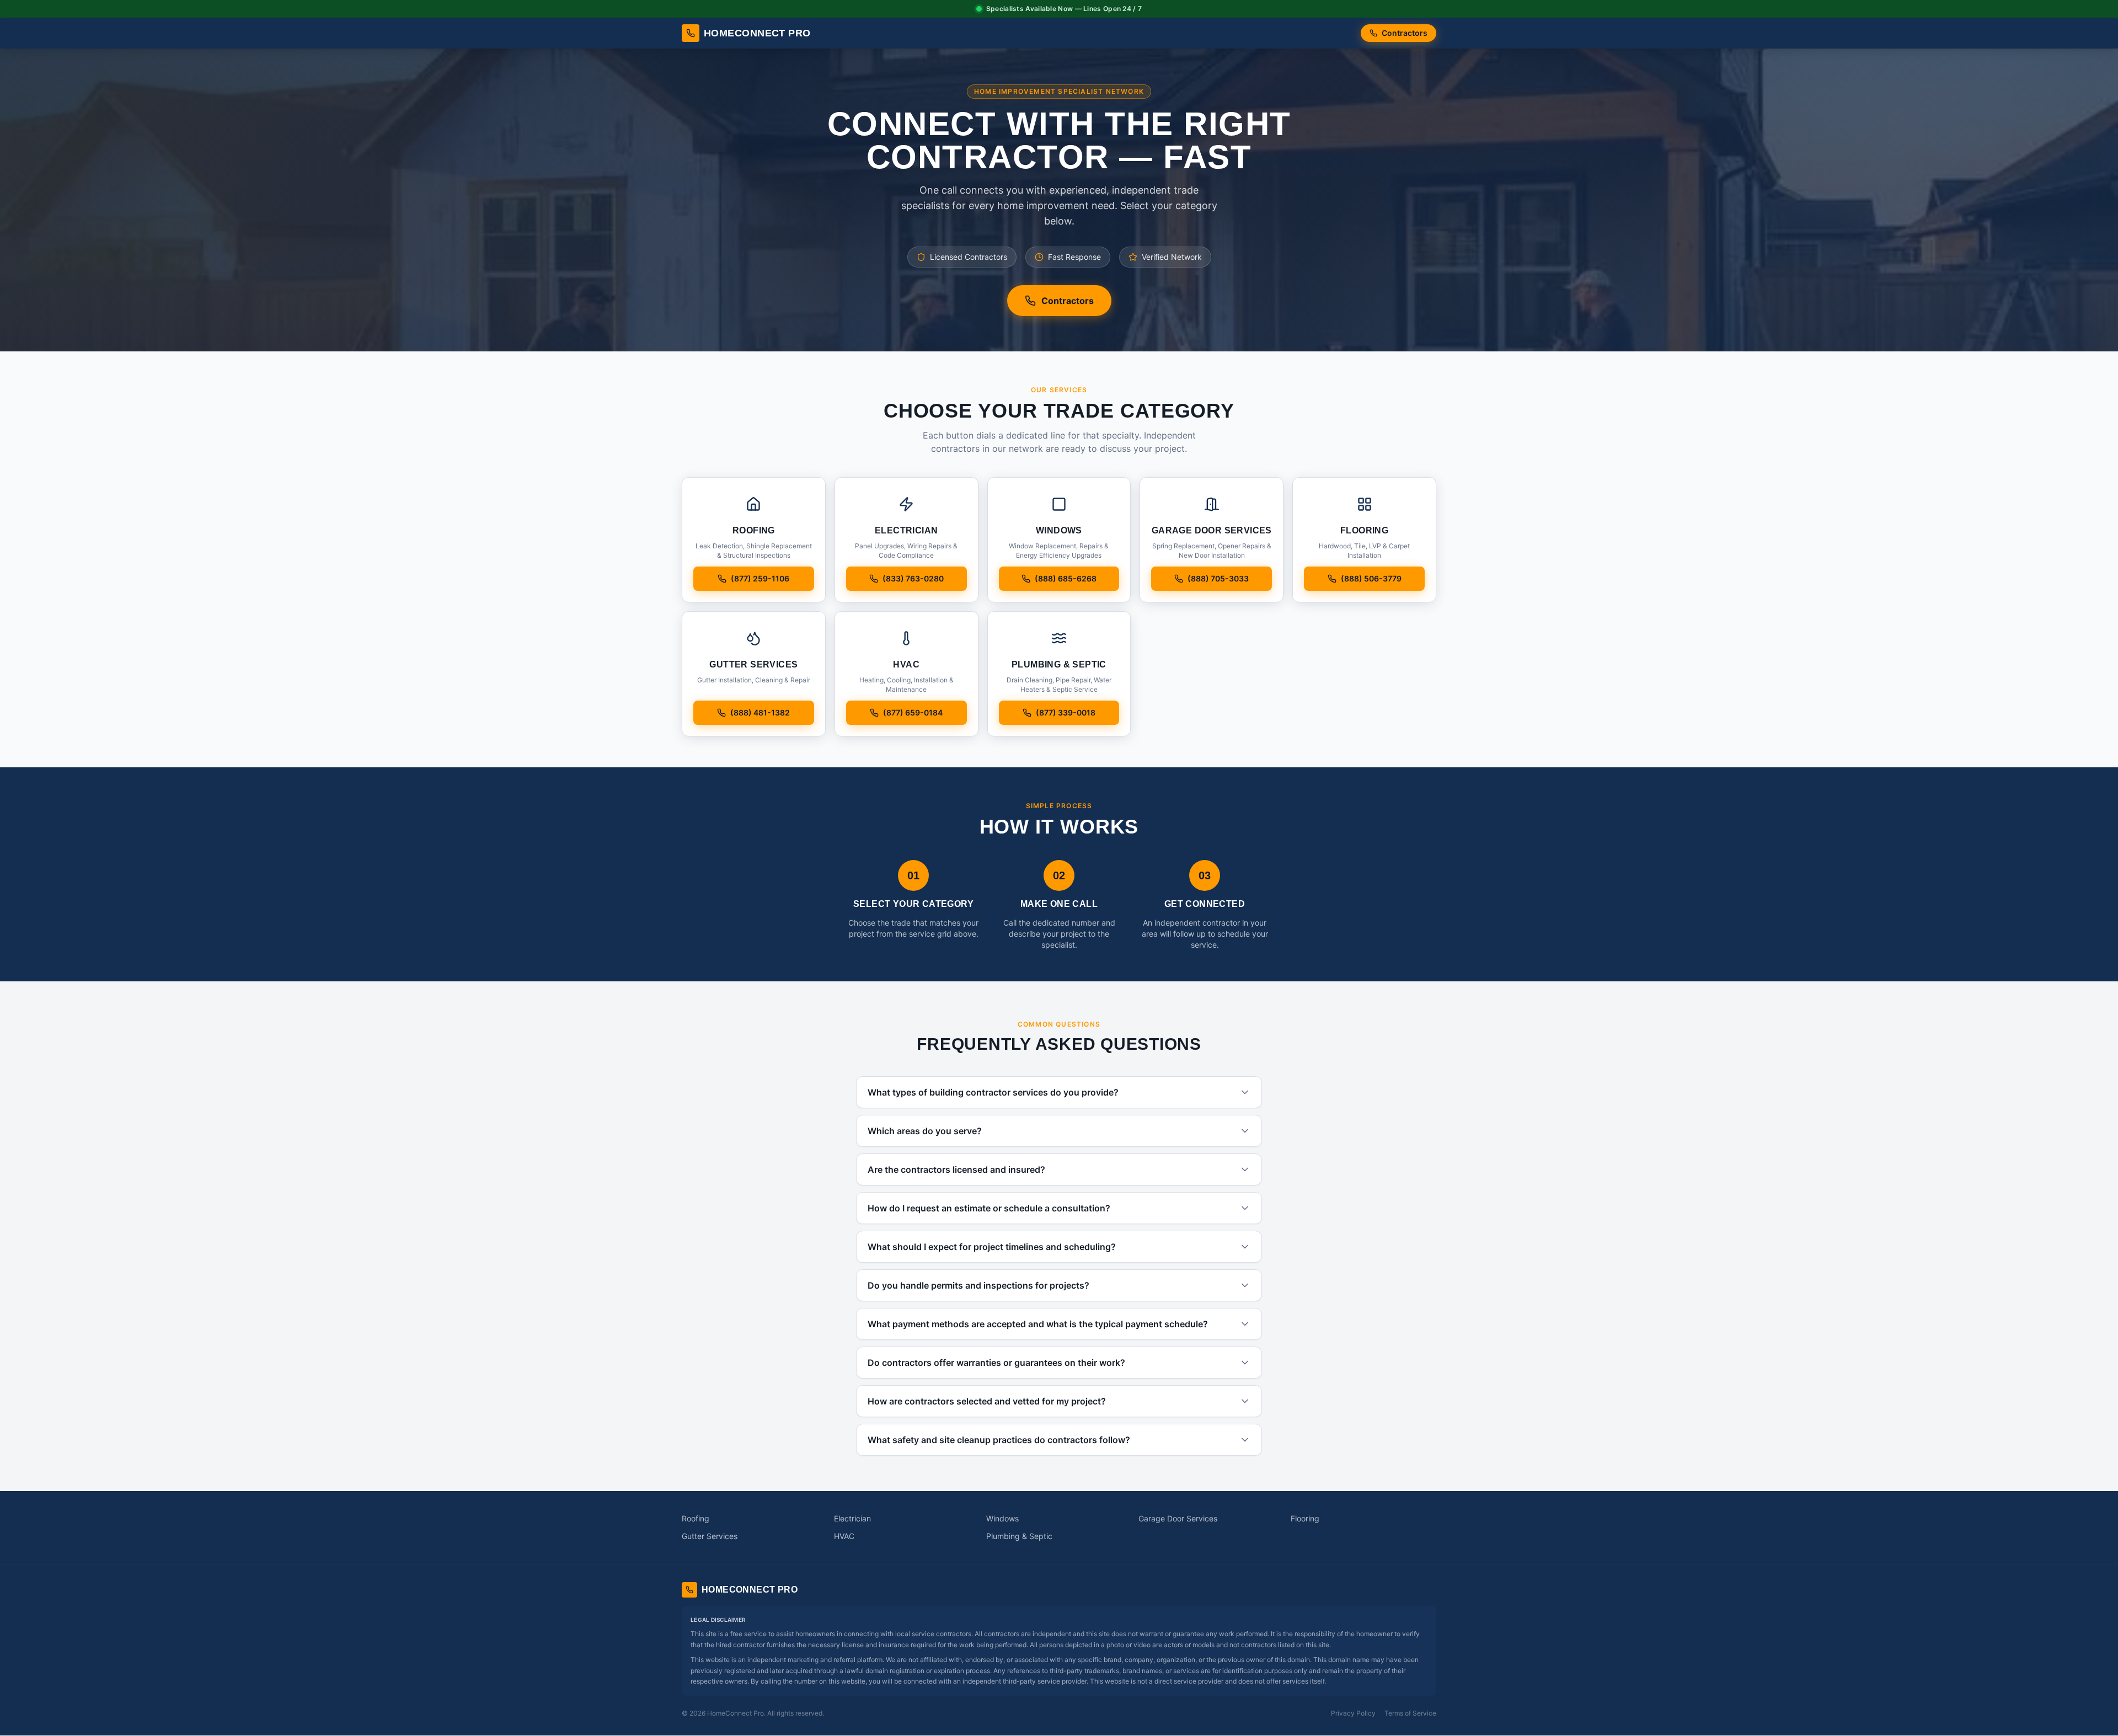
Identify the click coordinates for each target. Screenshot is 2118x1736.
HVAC (844, 1536)
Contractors (1405, 33)
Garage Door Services (1178, 1518)
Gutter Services (710, 1536)
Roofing (696, 1518)
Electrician (852, 1518)
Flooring (1305, 1518)
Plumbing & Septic (1019, 1536)
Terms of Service (1410, 1713)
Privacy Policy (1353, 1713)
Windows (1002, 1518)
